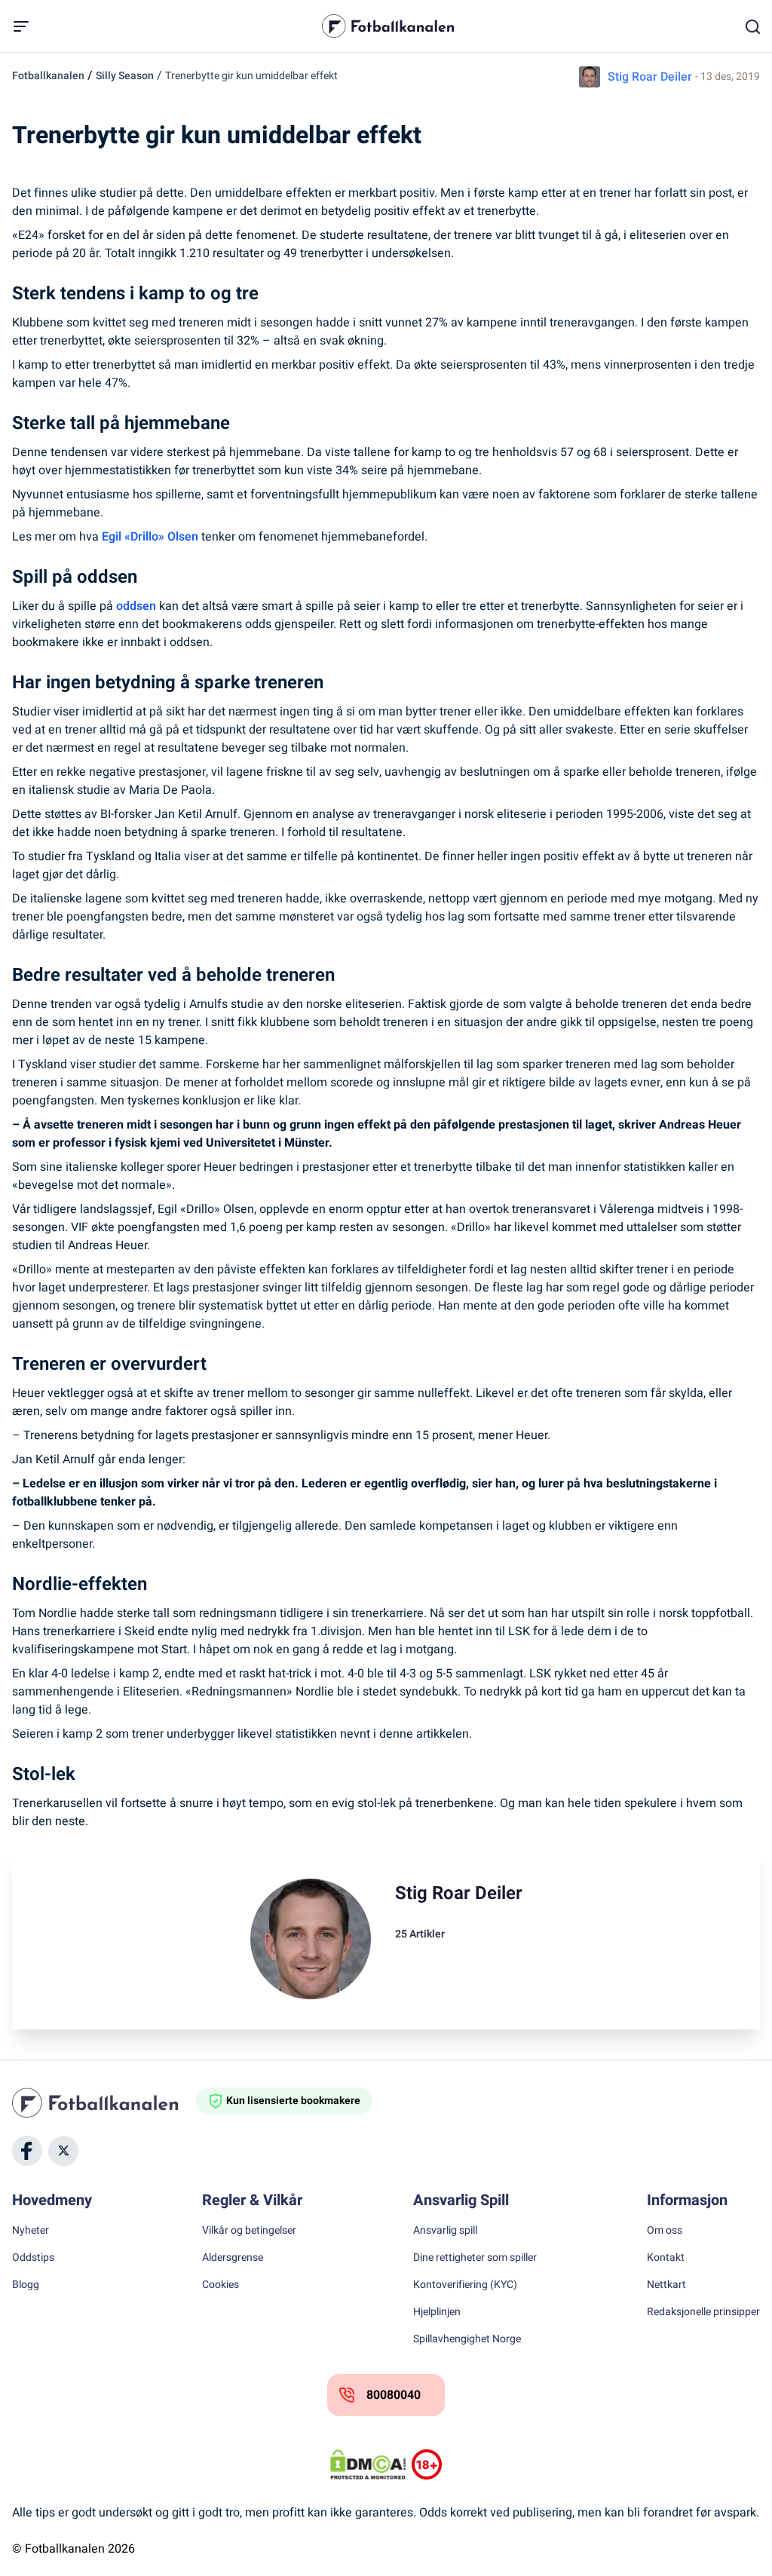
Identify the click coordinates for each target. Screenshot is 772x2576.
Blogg (26, 2285)
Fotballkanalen (48, 76)
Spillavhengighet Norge (467, 2339)
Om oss (665, 2231)
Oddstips (33, 2258)
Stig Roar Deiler (650, 77)
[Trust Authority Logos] (427, 2464)
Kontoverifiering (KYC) (465, 2285)
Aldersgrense (233, 2258)
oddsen (136, 606)
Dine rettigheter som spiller (475, 2258)
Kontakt (666, 2258)
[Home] (104, 2103)
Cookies (221, 2285)
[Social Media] (27, 2151)
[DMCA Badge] (368, 2464)
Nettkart (666, 2285)
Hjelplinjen (437, 2312)
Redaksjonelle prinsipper (703, 2312)
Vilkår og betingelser (249, 2231)
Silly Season (125, 76)
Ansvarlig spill (445, 2231)
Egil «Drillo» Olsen (150, 537)
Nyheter (31, 2231)
